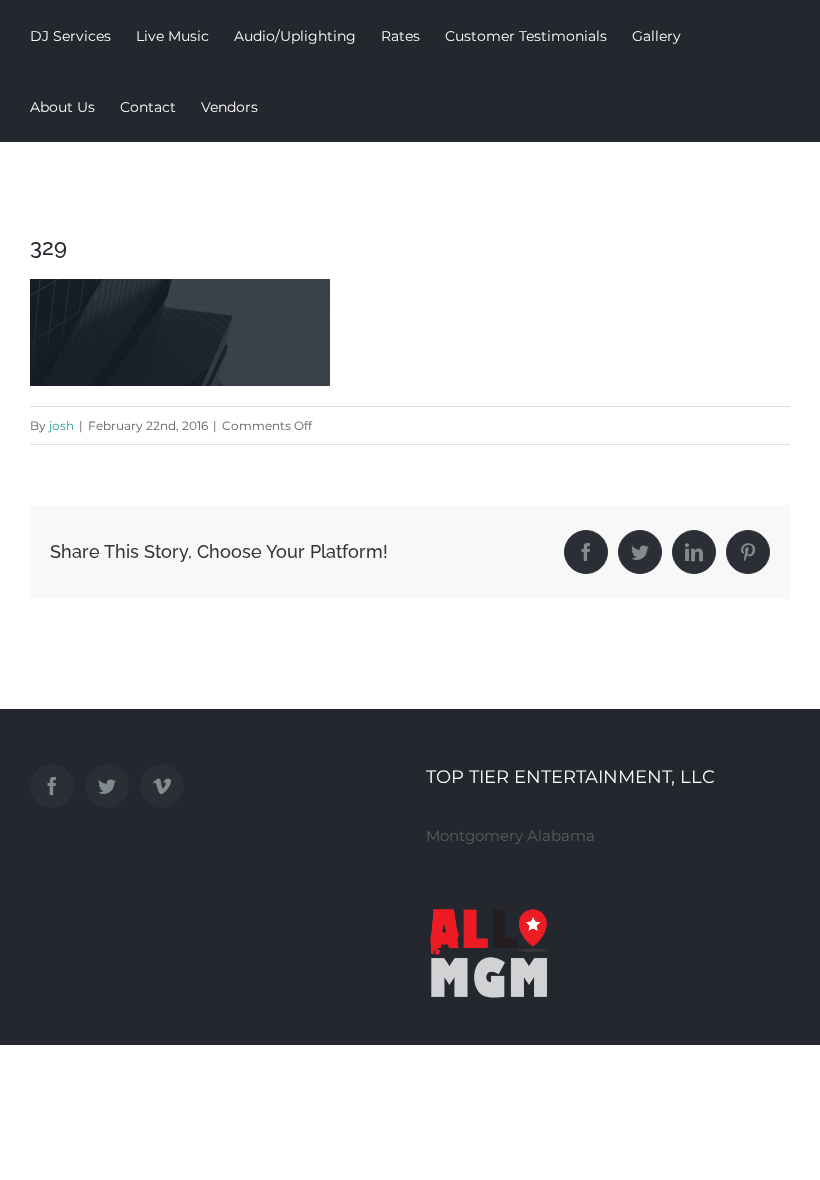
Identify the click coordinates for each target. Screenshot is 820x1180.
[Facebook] (52, 786)
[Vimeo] (162, 786)
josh (61, 425)
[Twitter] (107, 786)
